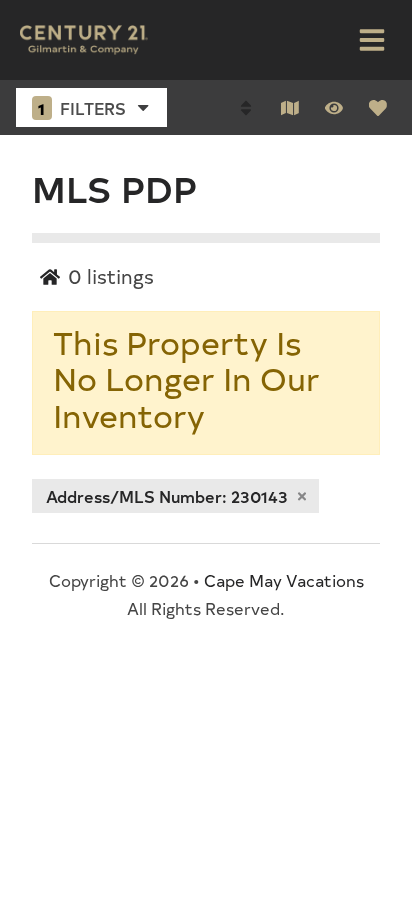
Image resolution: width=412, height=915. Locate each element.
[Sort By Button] (246, 108)
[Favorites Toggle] (378, 108)
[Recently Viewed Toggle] (334, 108)
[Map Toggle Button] (290, 108)
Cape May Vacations (284, 580)
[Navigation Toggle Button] (372, 40)
